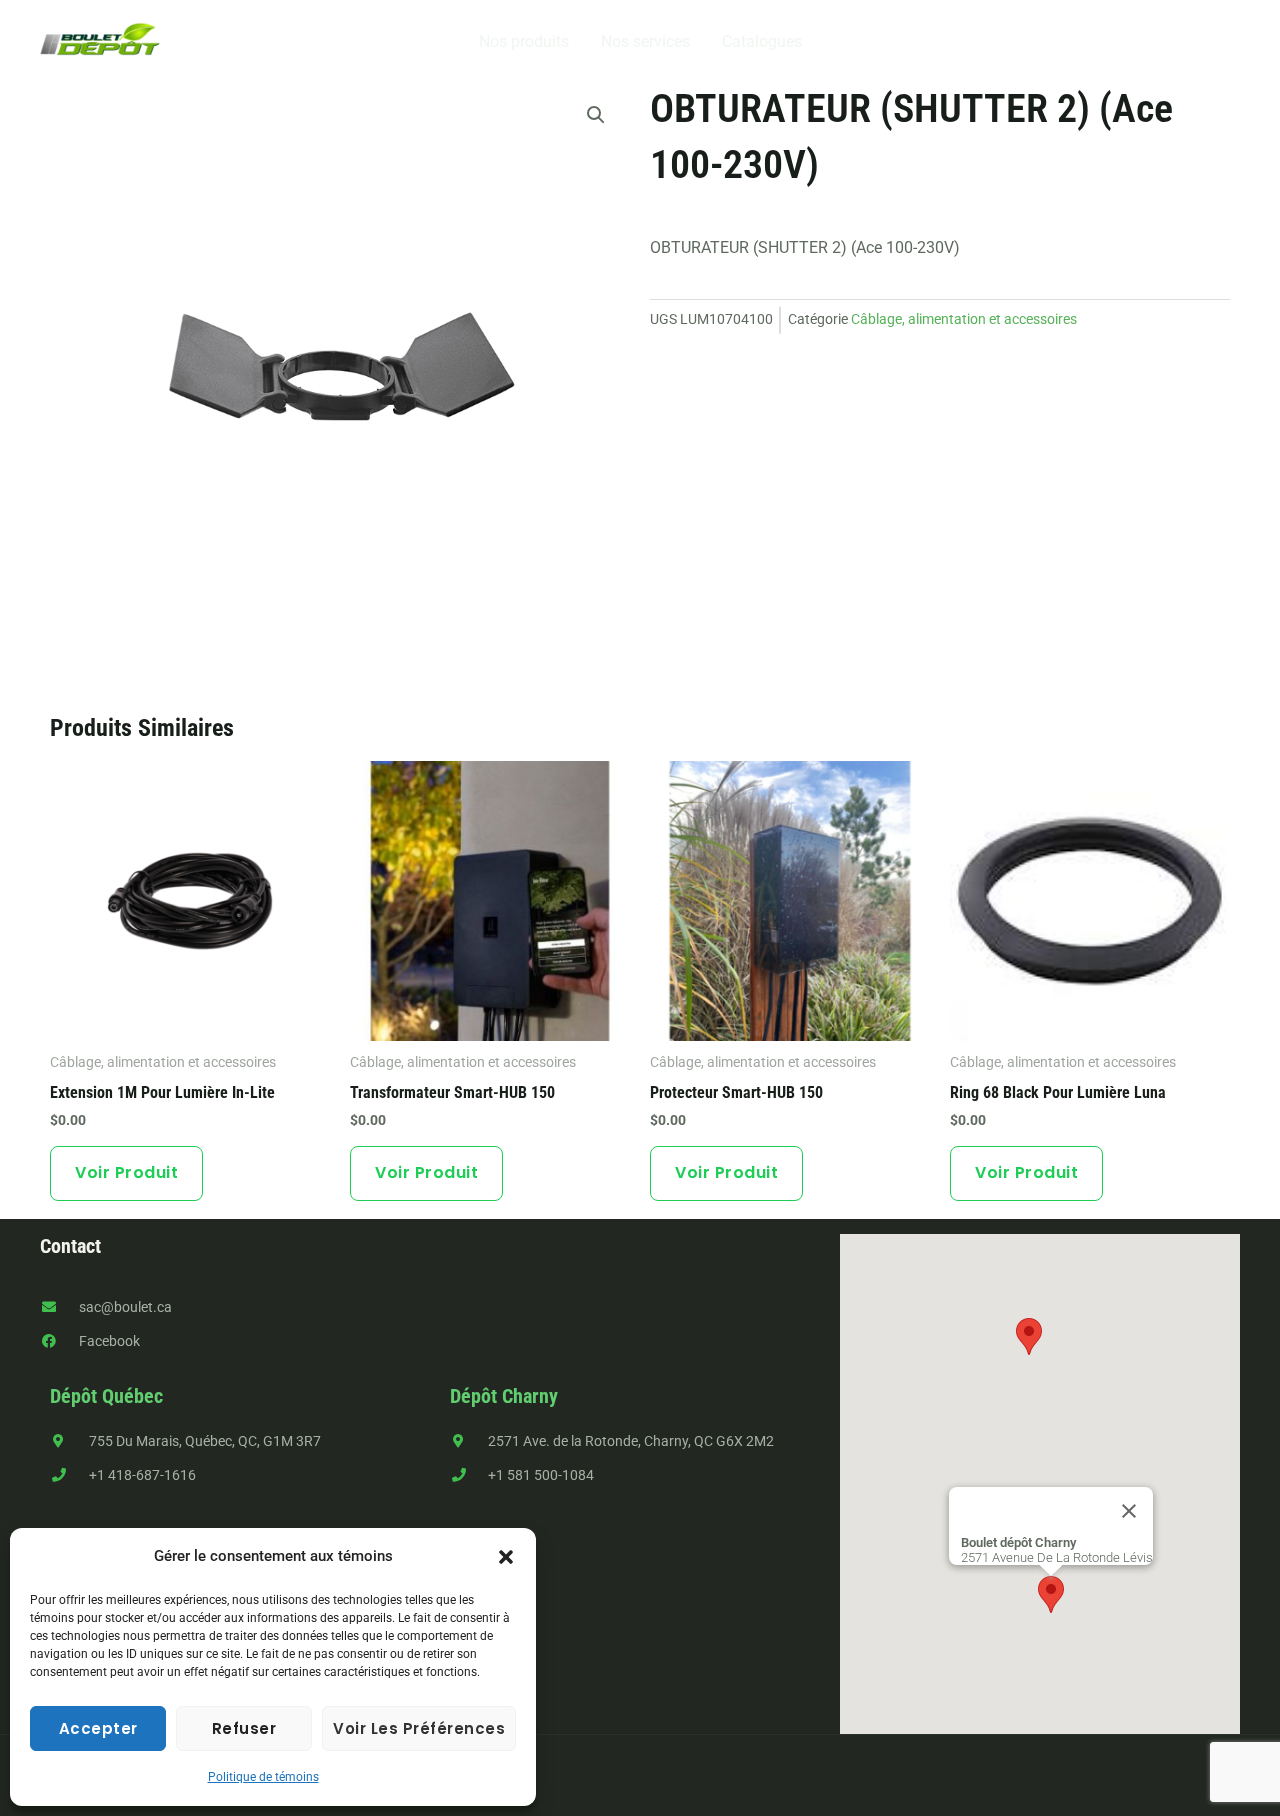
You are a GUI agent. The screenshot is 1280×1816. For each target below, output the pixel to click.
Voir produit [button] (126, 1172)
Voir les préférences (419, 1728)
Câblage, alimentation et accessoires (964, 319)
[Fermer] (1129, 1511)
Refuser (244, 1728)
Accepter (98, 1728)
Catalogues (762, 41)
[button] (506, 1557)
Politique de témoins (263, 1777)
